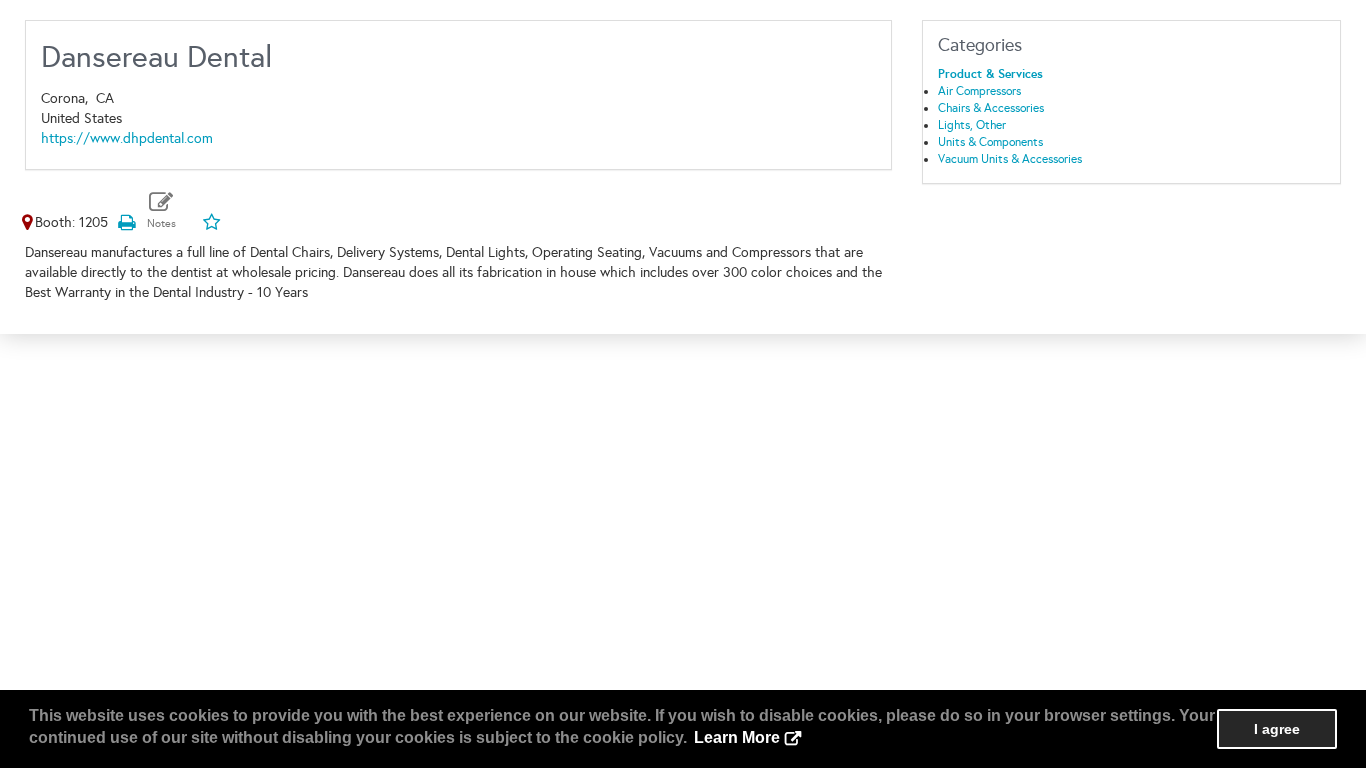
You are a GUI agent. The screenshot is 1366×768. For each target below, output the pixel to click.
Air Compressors (979, 91)
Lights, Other (972, 125)
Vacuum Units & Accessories (1010, 159)
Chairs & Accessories (991, 108)
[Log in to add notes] (161, 210)
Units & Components (990, 142)
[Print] (126, 222)
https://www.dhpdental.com (127, 138)
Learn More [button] (737, 737)
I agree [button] (1277, 729)
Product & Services (990, 74)
